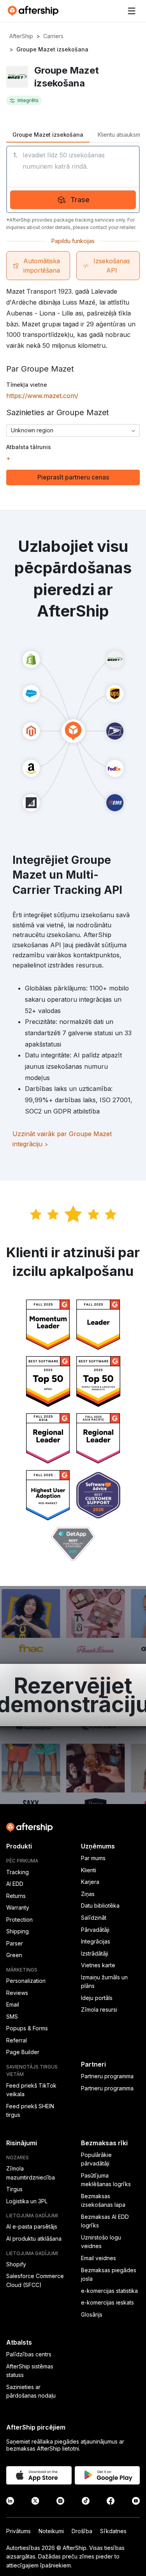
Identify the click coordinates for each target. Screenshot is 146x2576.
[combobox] (73, 430)
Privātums (18, 2531)
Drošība (82, 2531)
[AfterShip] (35, 11)
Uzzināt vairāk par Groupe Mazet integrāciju (62, 1139)
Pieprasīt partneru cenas (73, 477)
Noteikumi (51, 2531)
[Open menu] (132, 11)
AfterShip (21, 36)
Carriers (53, 36)
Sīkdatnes (113, 2531)
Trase (80, 200)
